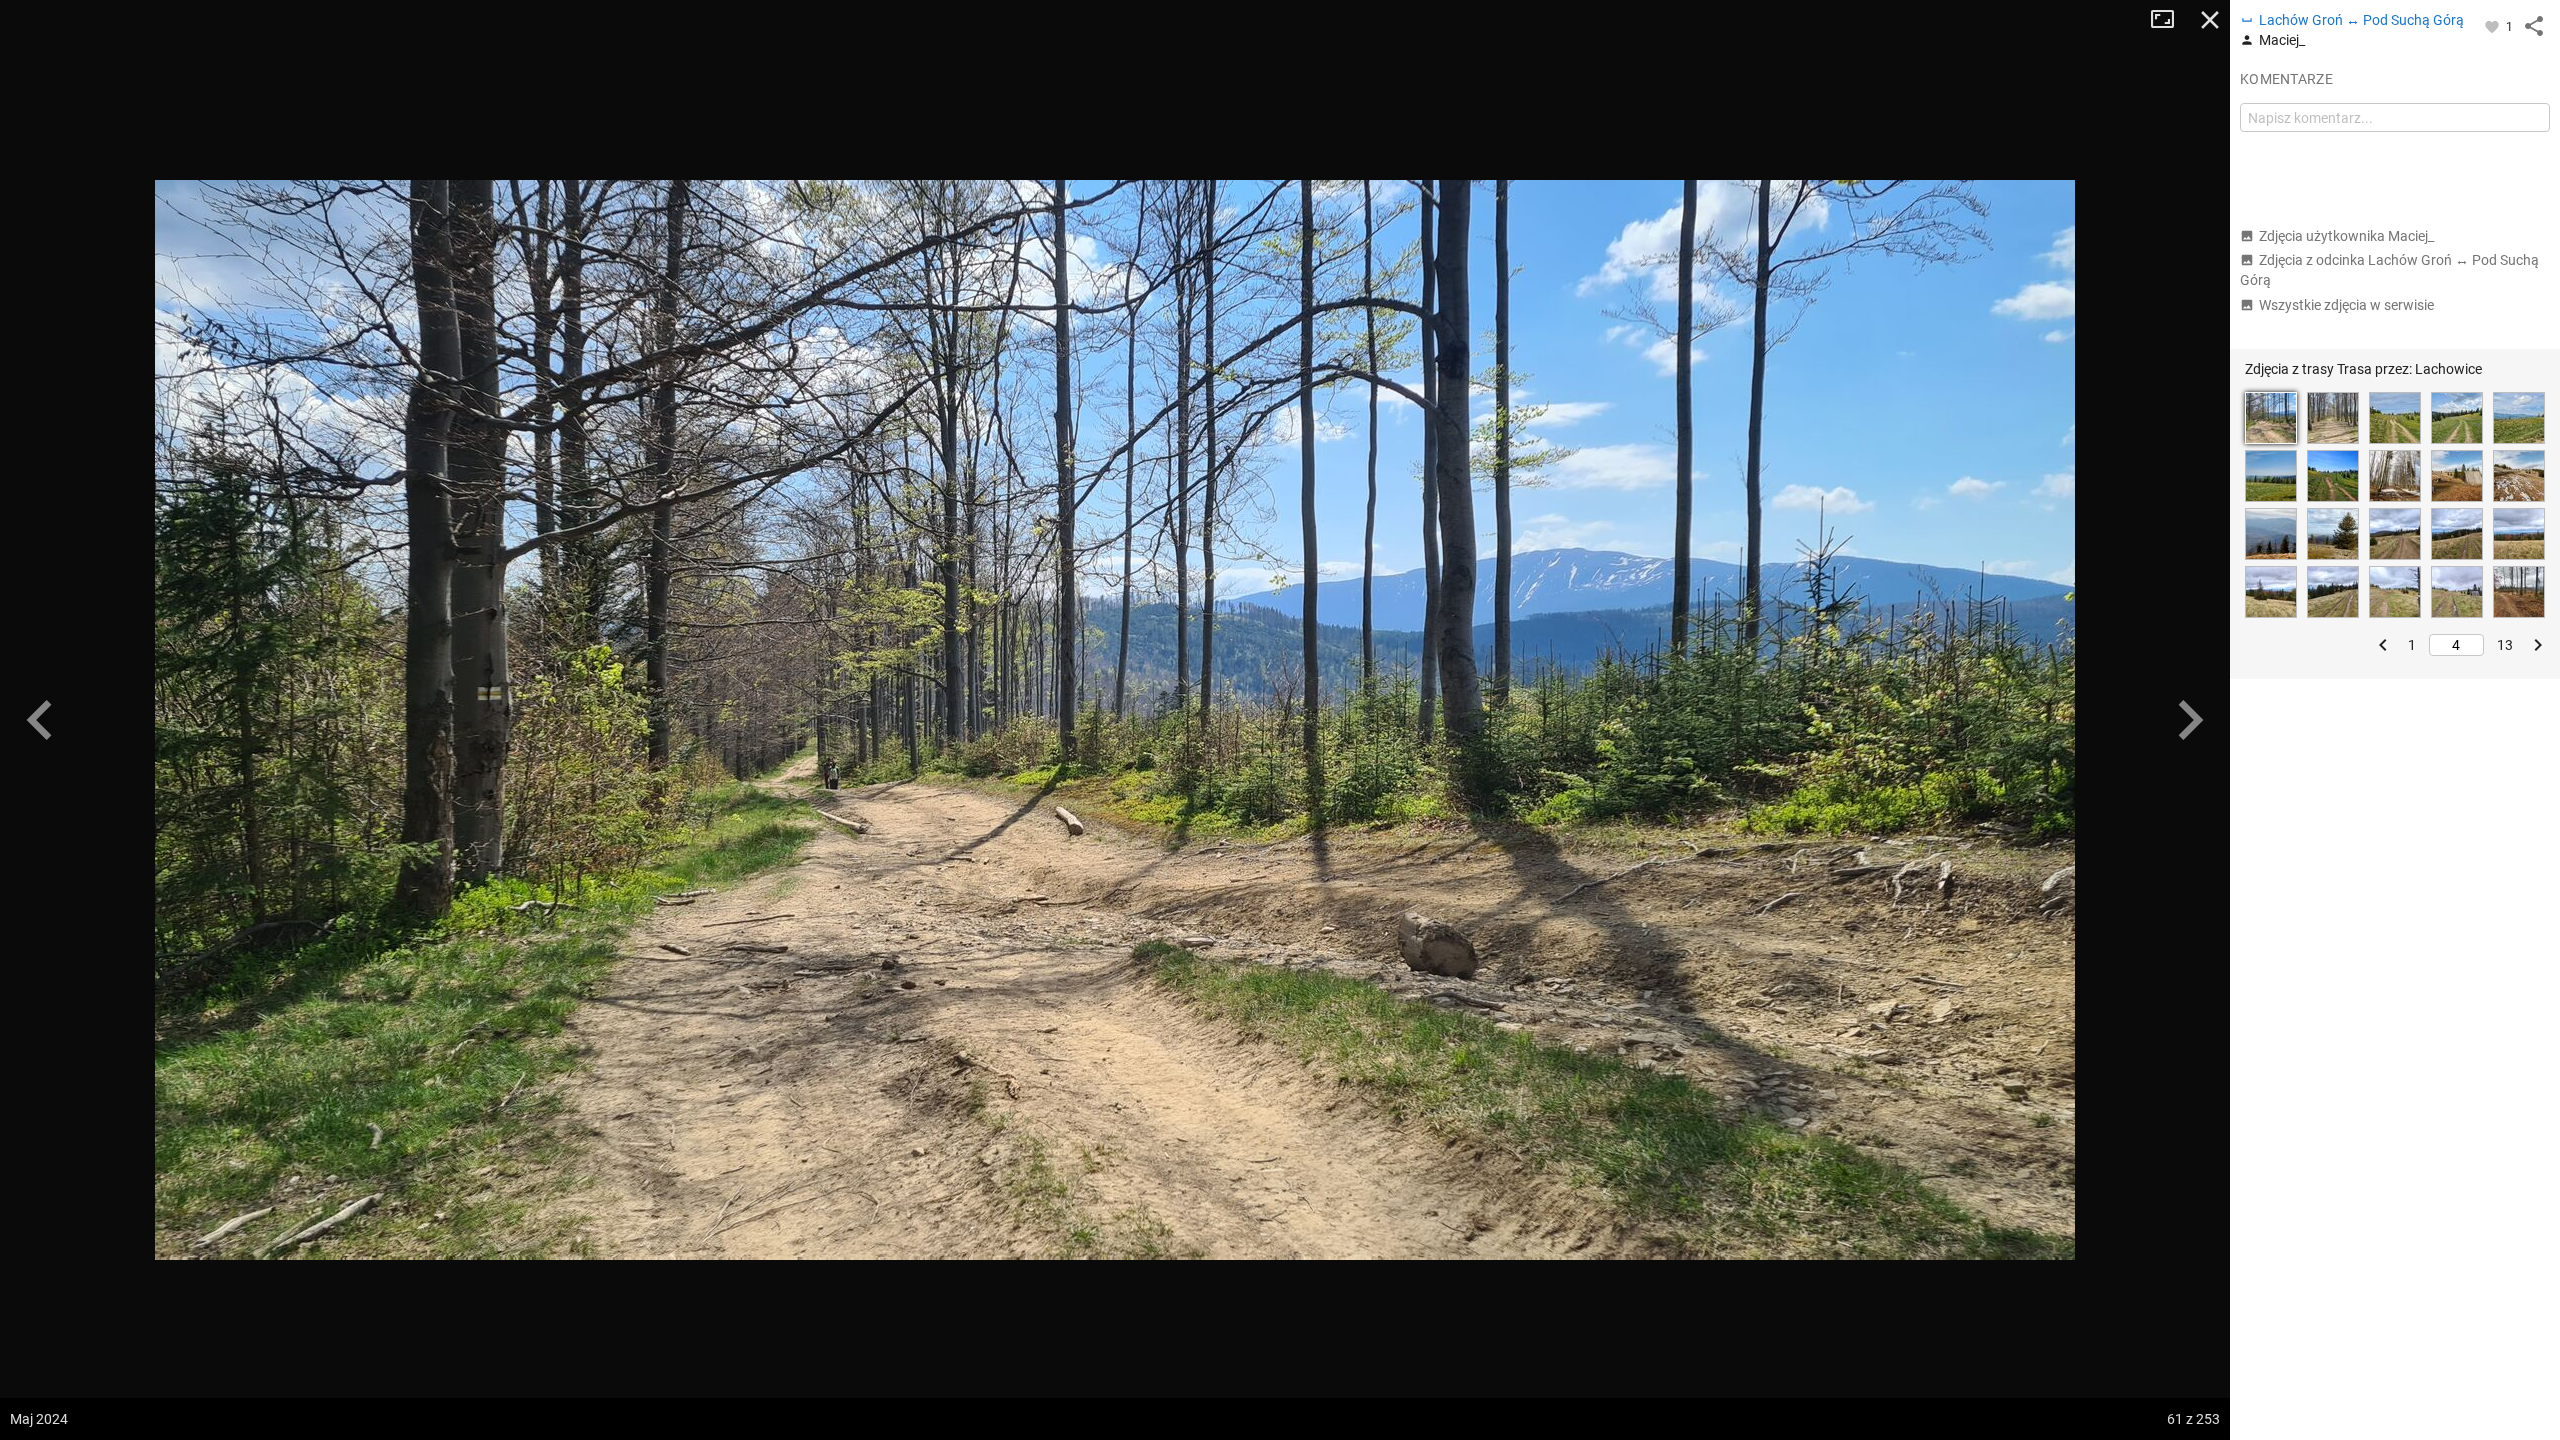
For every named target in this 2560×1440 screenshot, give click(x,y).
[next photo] (2190, 720)
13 (2505, 645)
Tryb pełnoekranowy (2170, 20)
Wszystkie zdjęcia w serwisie (2346, 305)
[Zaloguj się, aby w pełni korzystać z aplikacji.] (2493, 26)
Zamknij (2210, 20)
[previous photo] (40, 720)
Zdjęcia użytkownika (2346, 236)
